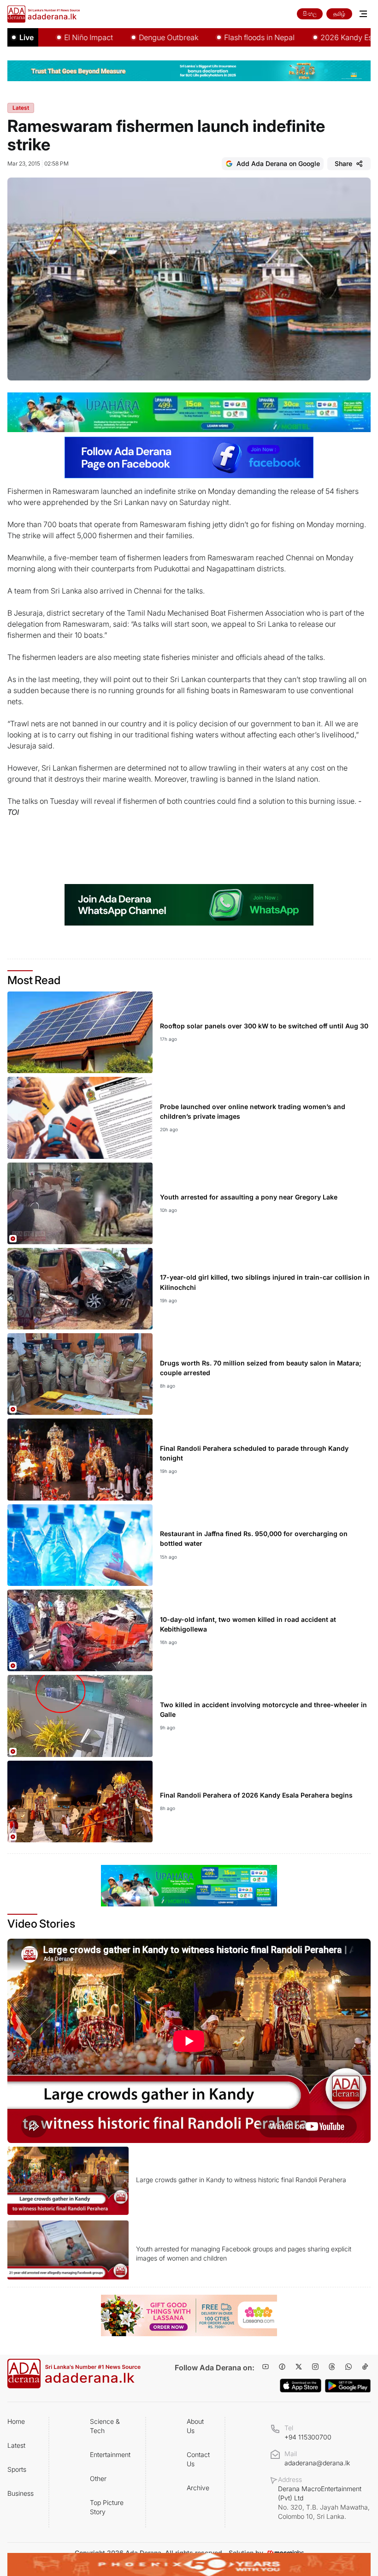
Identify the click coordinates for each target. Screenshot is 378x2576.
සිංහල (310, 14)
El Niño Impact (42, 37)
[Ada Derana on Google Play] (348, 2386)
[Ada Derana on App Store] (301, 2386)
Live (27, 37)
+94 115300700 (308, 2437)
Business (21, 2493)
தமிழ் (339, 14)
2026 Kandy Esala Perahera (322, 37)
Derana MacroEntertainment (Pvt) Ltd (324, 2502)
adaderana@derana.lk (317, 2463)
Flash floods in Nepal (213, 37)
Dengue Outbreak (122, 37)
